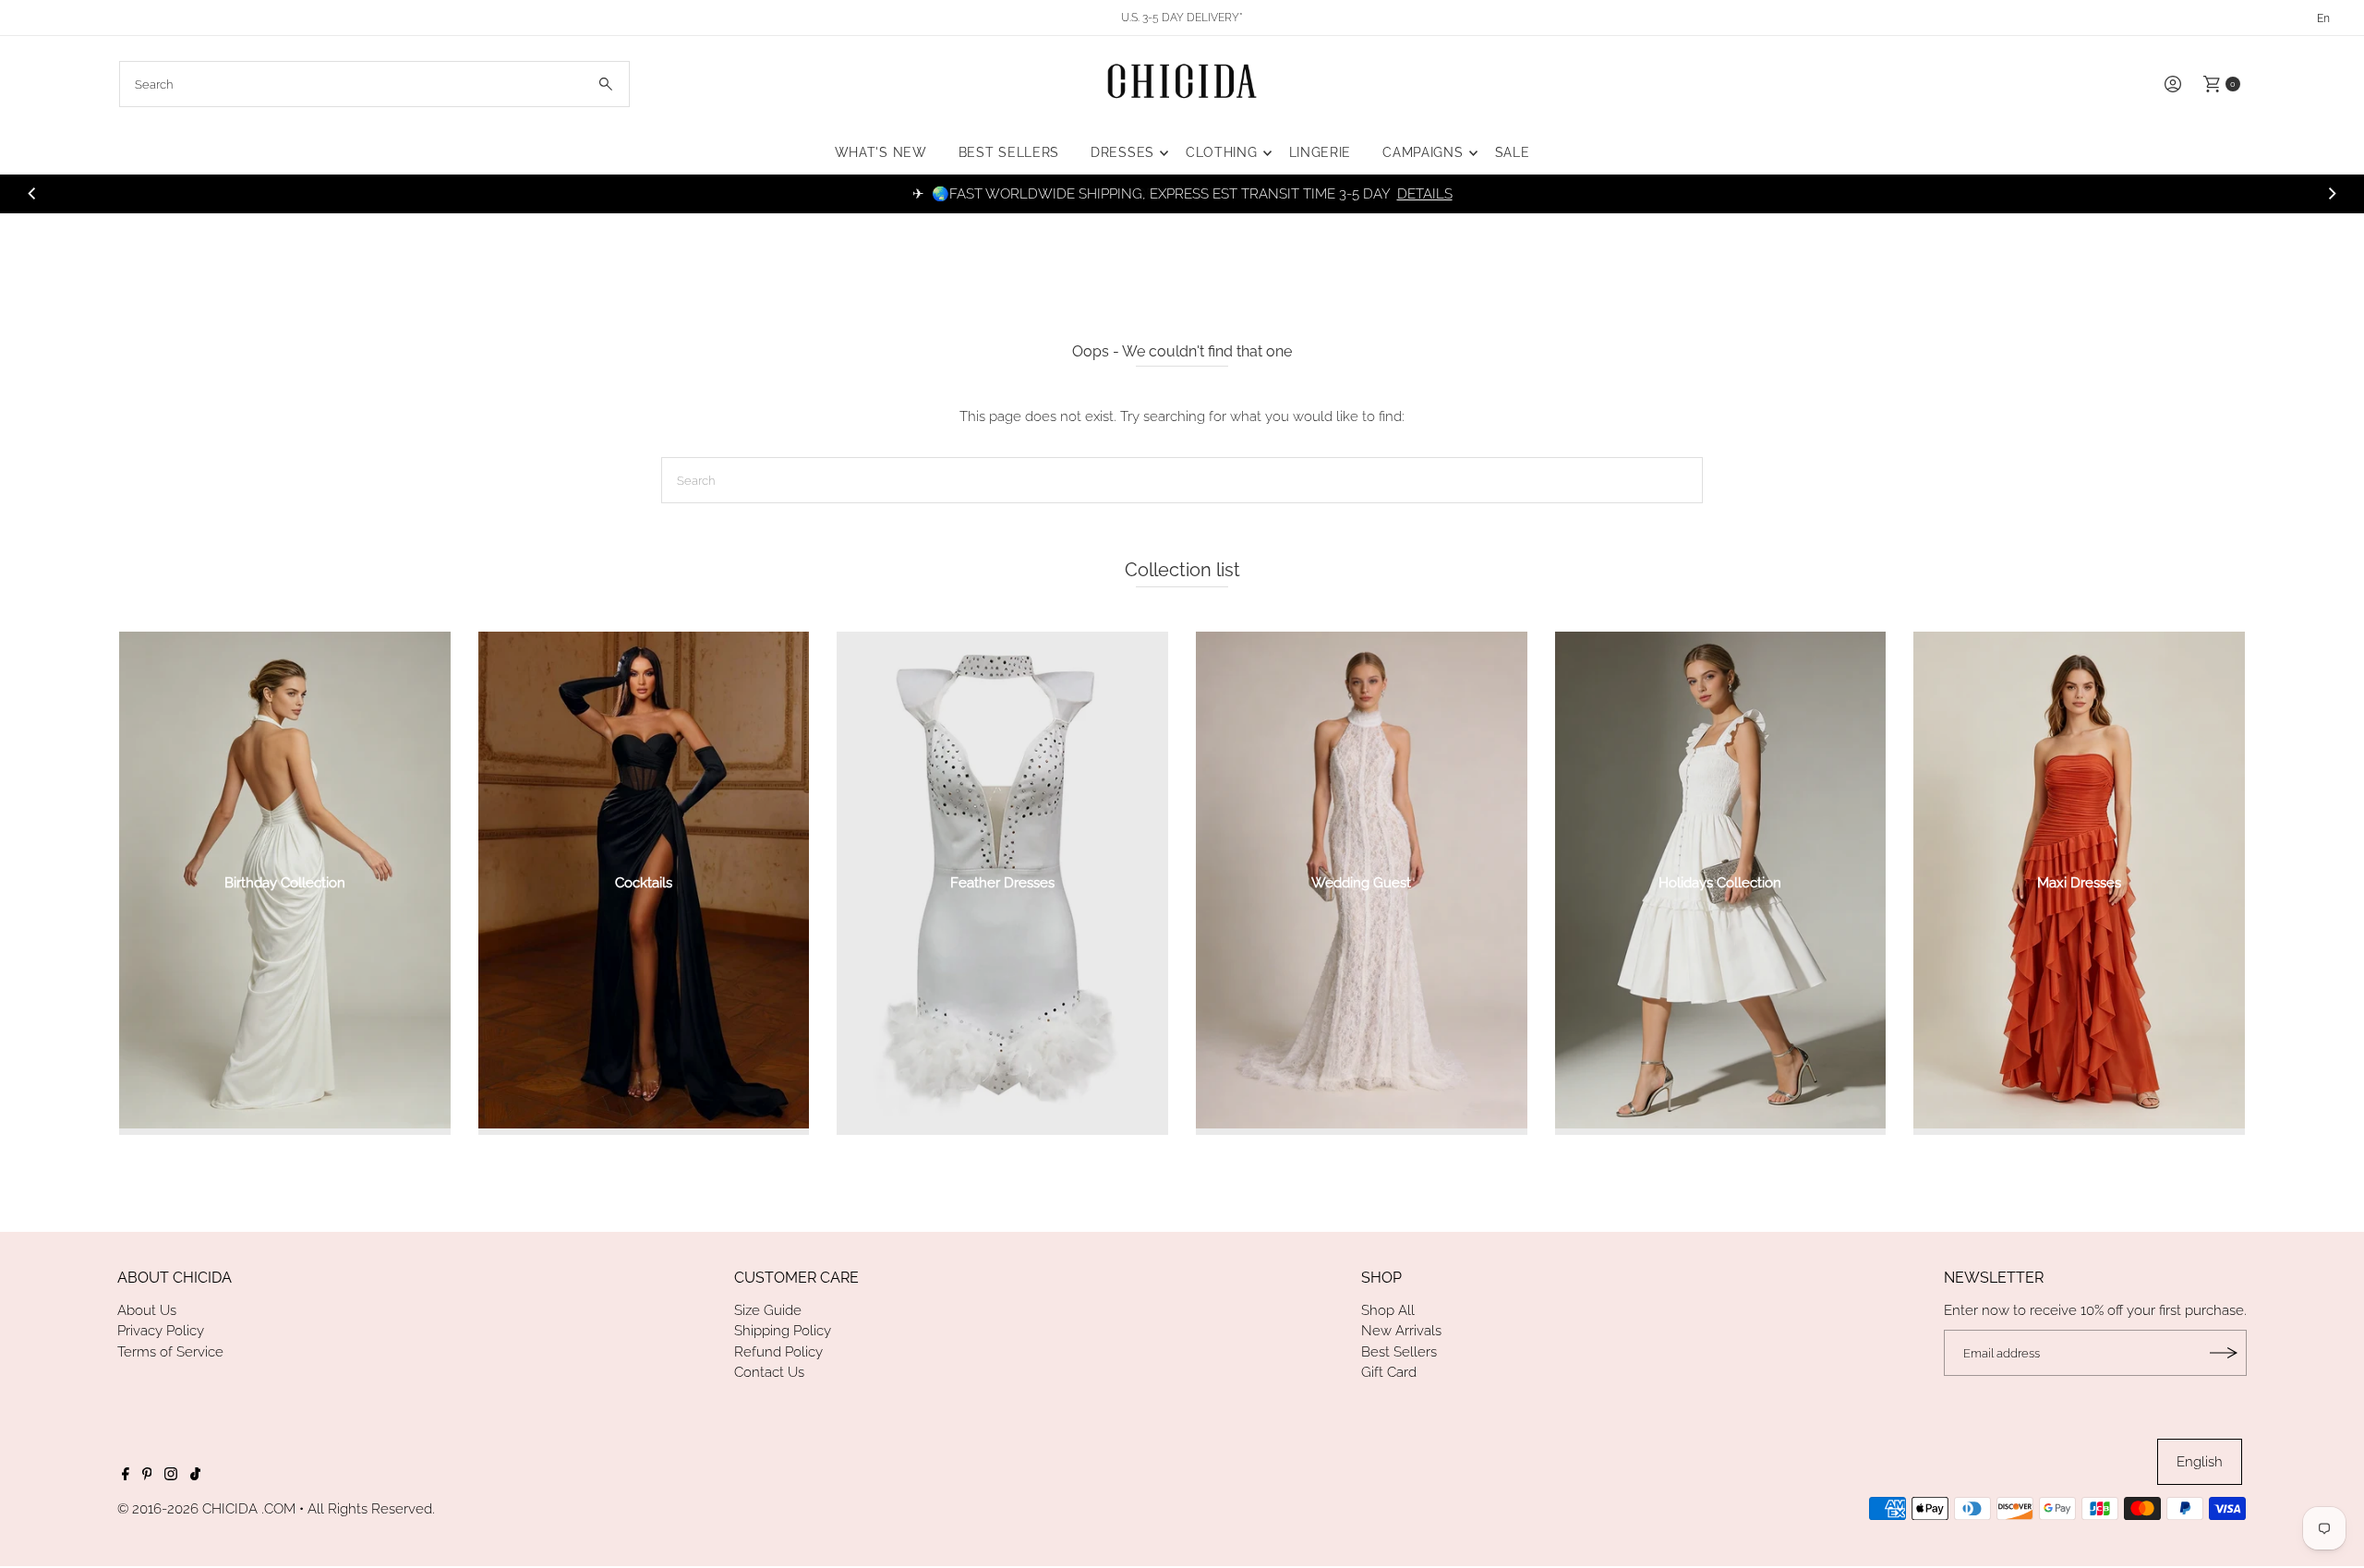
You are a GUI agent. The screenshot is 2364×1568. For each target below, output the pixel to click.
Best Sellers (1399, 1352)
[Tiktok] (195, 1476)
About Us (147, 1310)
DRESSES (1122, 152)
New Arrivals (1401, 1331)
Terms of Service (170, 1352)
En (2323, 18)
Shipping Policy (783, 1331)
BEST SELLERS (1009, 152)
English (2200, 1462)
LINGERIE (1321, 152)
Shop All (1388, 1310)
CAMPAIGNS (1423, 152)
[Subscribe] (2224, 1353)
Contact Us (769, 1372)
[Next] (2331, 194)
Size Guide (768, 1310)
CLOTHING (1222, 152)
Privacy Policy (161, 1331)
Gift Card (1389, 1372)
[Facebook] (126, 1476)
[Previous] (33, 194)
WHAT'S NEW (881, 152)
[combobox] (374, 84)
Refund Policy (778, 1352)
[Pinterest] (147, 1476)
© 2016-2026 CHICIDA (187, 1509)
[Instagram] (171, 1476)
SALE (1513, 152)
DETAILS (1425, 194)
